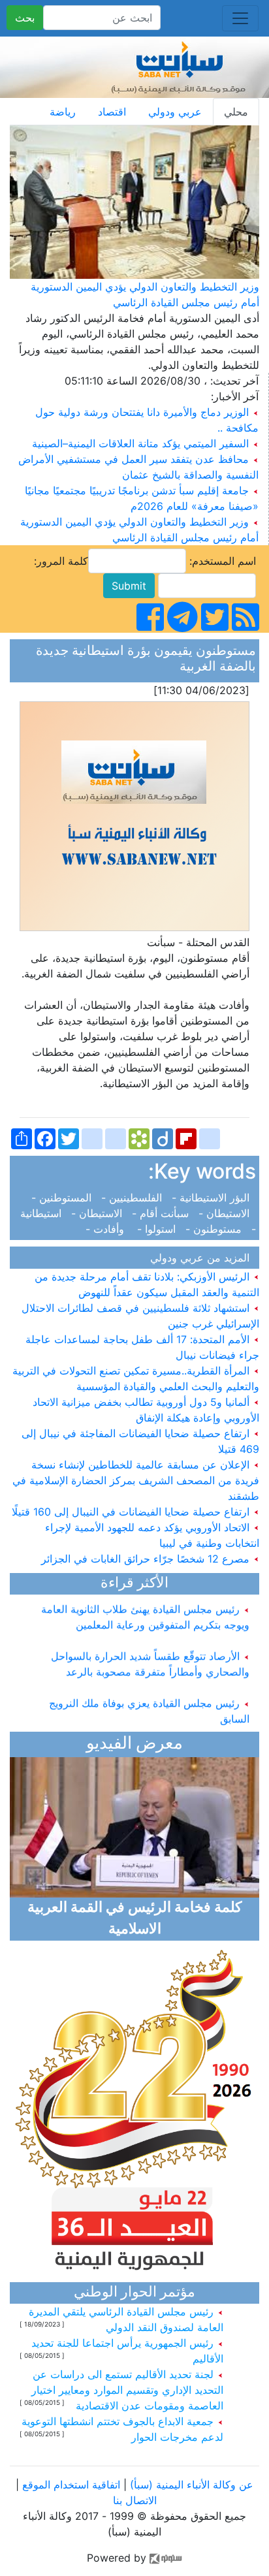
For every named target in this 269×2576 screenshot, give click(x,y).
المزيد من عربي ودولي (203, 1258)
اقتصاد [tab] (112, 112)
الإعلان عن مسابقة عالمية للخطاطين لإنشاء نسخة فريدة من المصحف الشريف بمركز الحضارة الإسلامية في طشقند (136, 1480)
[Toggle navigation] (240, 18)
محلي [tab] (236, 112)
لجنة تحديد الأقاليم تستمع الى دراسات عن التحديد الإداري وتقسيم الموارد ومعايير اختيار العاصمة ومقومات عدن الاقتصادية (127, 2390)
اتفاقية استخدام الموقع (71, 2485)
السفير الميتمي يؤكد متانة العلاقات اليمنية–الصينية (140, 443)
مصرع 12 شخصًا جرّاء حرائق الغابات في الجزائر (147, 1559)
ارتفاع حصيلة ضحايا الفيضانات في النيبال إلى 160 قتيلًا (132, 1512)
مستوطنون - (215, 1229)
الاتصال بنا (135, 2500)
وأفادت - (110, 1229)
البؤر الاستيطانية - (212, 1198)
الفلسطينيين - (133, 1198)
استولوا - (158, 1229)
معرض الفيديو (134, 1744)
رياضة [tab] (63, 112)
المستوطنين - (65, 1198)
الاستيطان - (226, 1213)
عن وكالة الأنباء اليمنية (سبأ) (190, 2485)
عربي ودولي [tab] (175, 112)
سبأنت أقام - (162, 1213)
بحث (25, 18)
